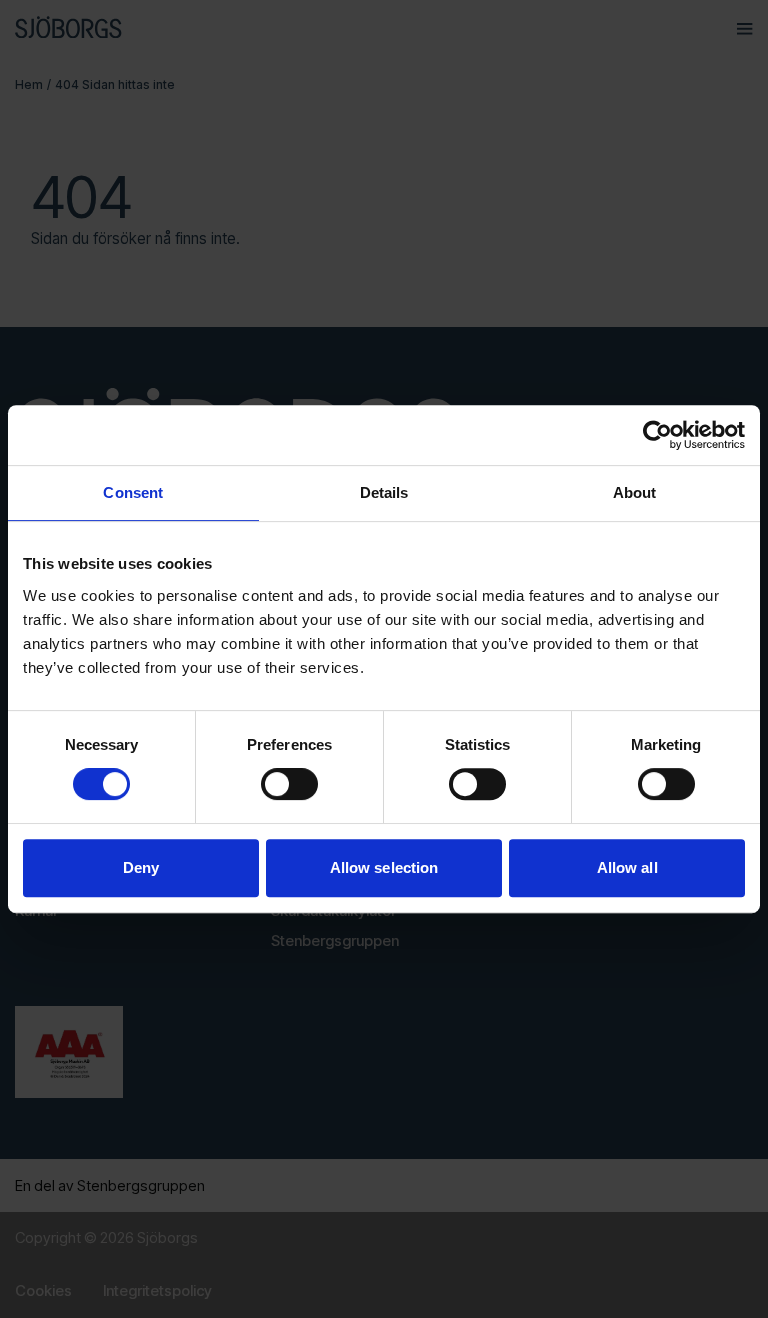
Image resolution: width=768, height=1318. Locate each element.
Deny (141, 867)
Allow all (627, 867)
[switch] (289, 784)
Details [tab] (384, 492)
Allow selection (384, 867)
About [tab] (635, 492)
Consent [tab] (133, 492)
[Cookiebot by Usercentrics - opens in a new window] (657, 435)
